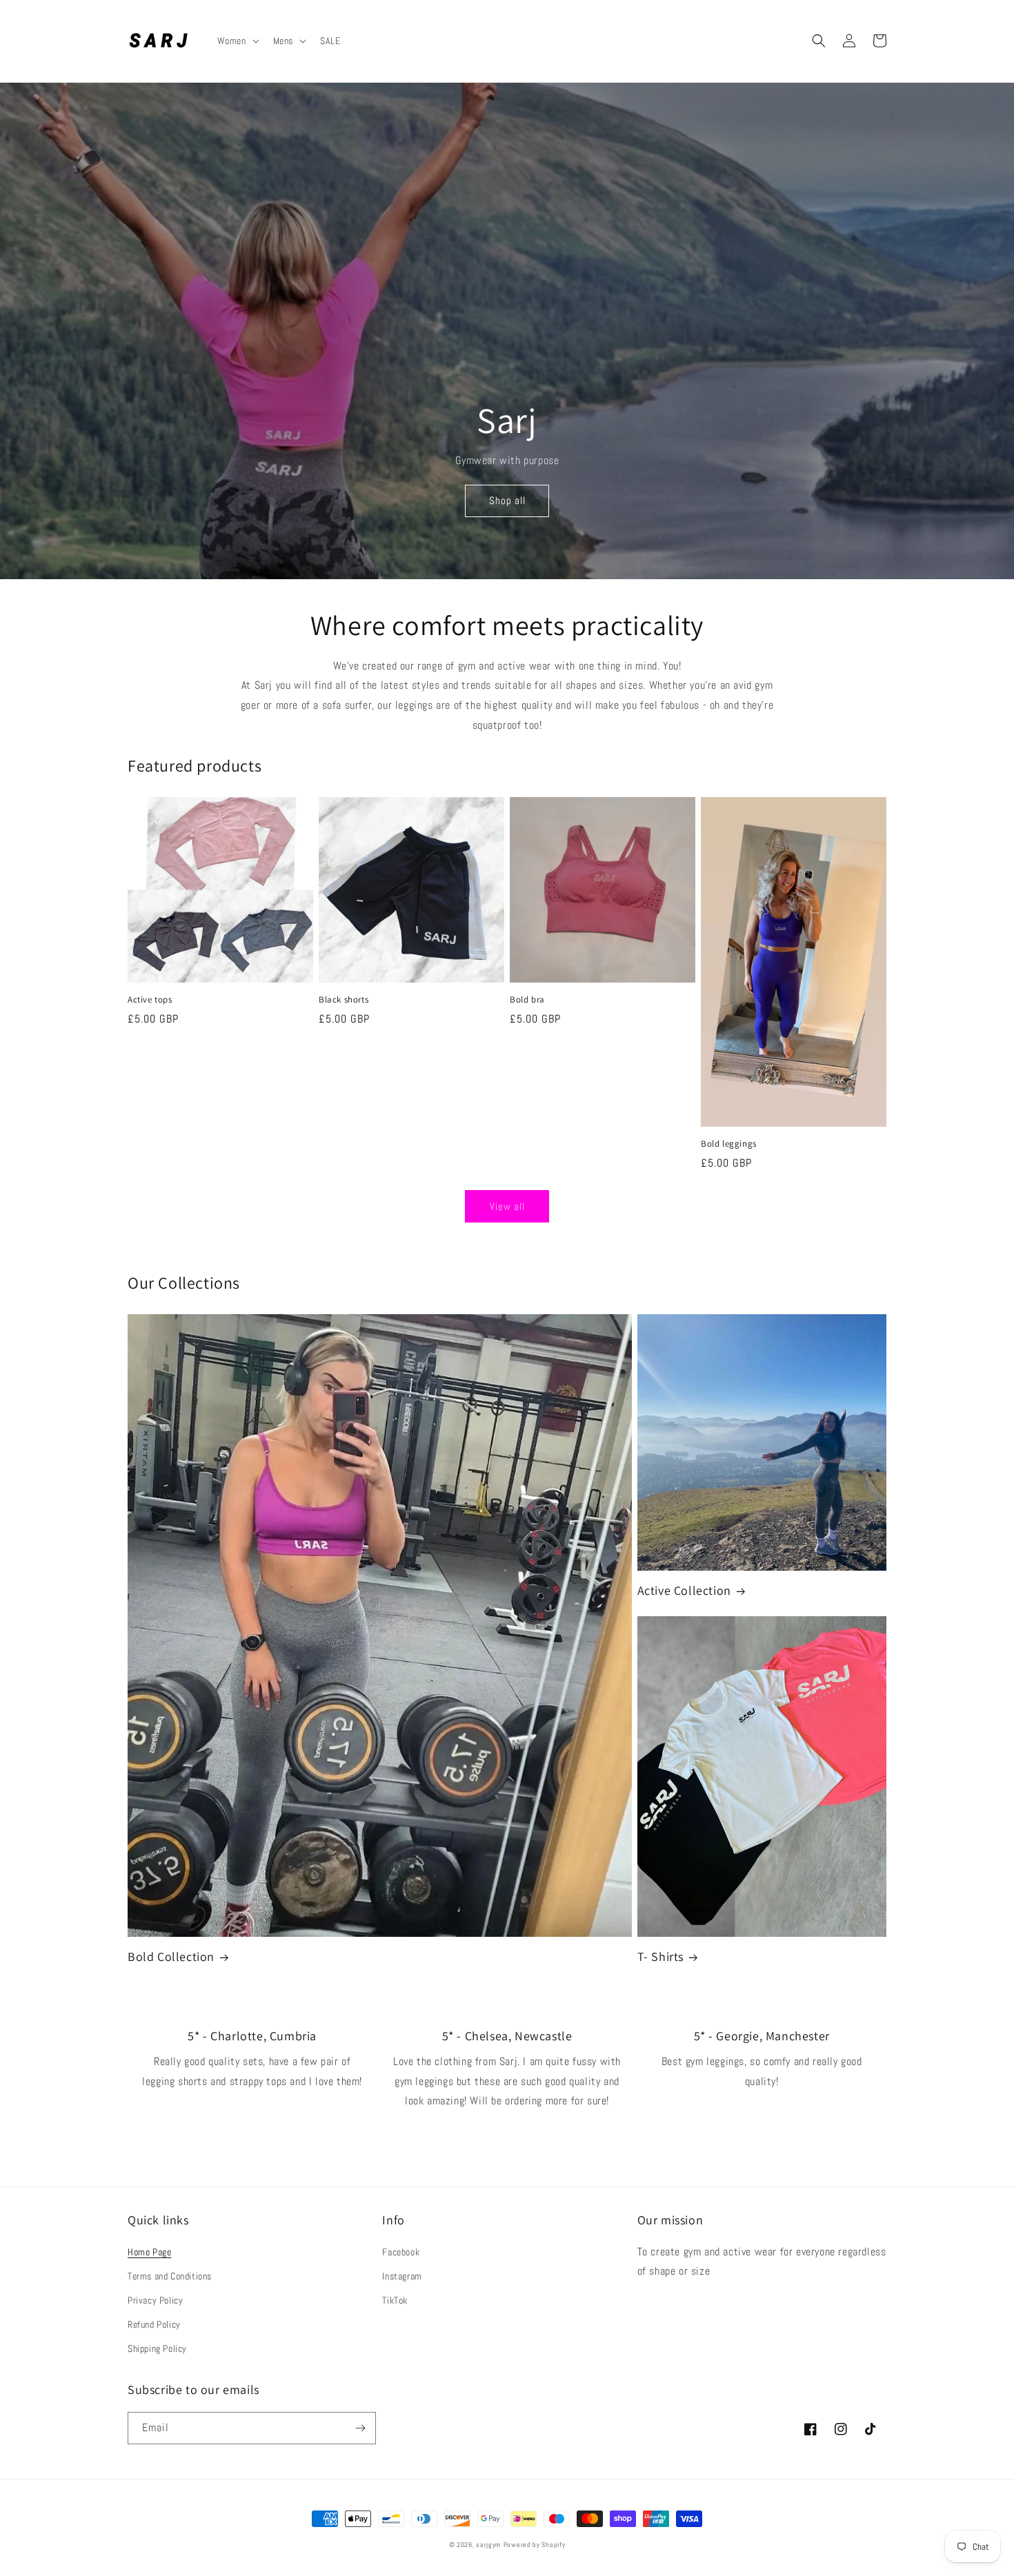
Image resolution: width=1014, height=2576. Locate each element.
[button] (237, 41)
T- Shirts (660, 1956)
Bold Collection (171, 1956)
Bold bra (527, 1000)
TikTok (395, 2300)
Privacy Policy (155, 2300)
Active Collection (684, 1590)
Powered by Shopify (535, 2545)
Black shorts (344, 1000)
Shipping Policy (157, 2348)
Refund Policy (154, 2324)
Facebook (401, 2252)
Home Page (149, 2252)
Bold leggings (729, 1144)
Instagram (402, 2276)
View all (507, 1206)
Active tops (150, 1000)
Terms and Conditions (170, 2276)
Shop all (507, 500)
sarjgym (488, 2545)
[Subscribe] (360, 2428)
